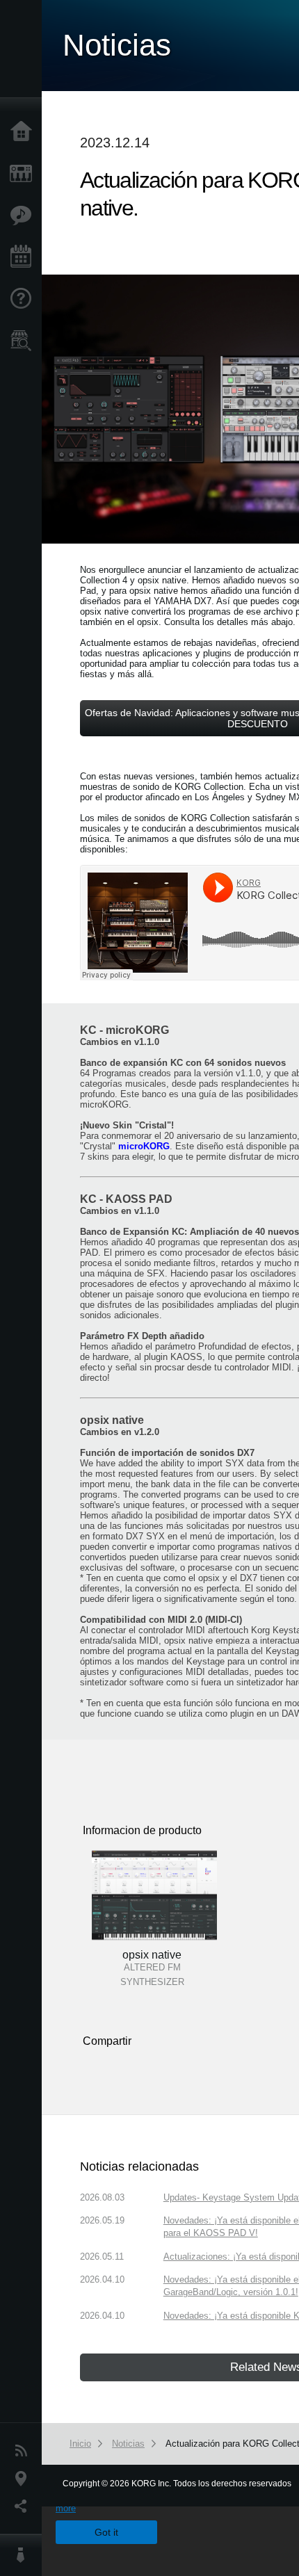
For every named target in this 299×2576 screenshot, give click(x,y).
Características (24, 216)
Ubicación (24, 2479)
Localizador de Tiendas (24, 345)
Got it (106, 2532)
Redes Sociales (24, 2506)
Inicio (24, 132)
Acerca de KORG (24, 2555)
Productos (24, 174)
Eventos (24, 257)
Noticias (24, 2451)
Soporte (24, 299)
